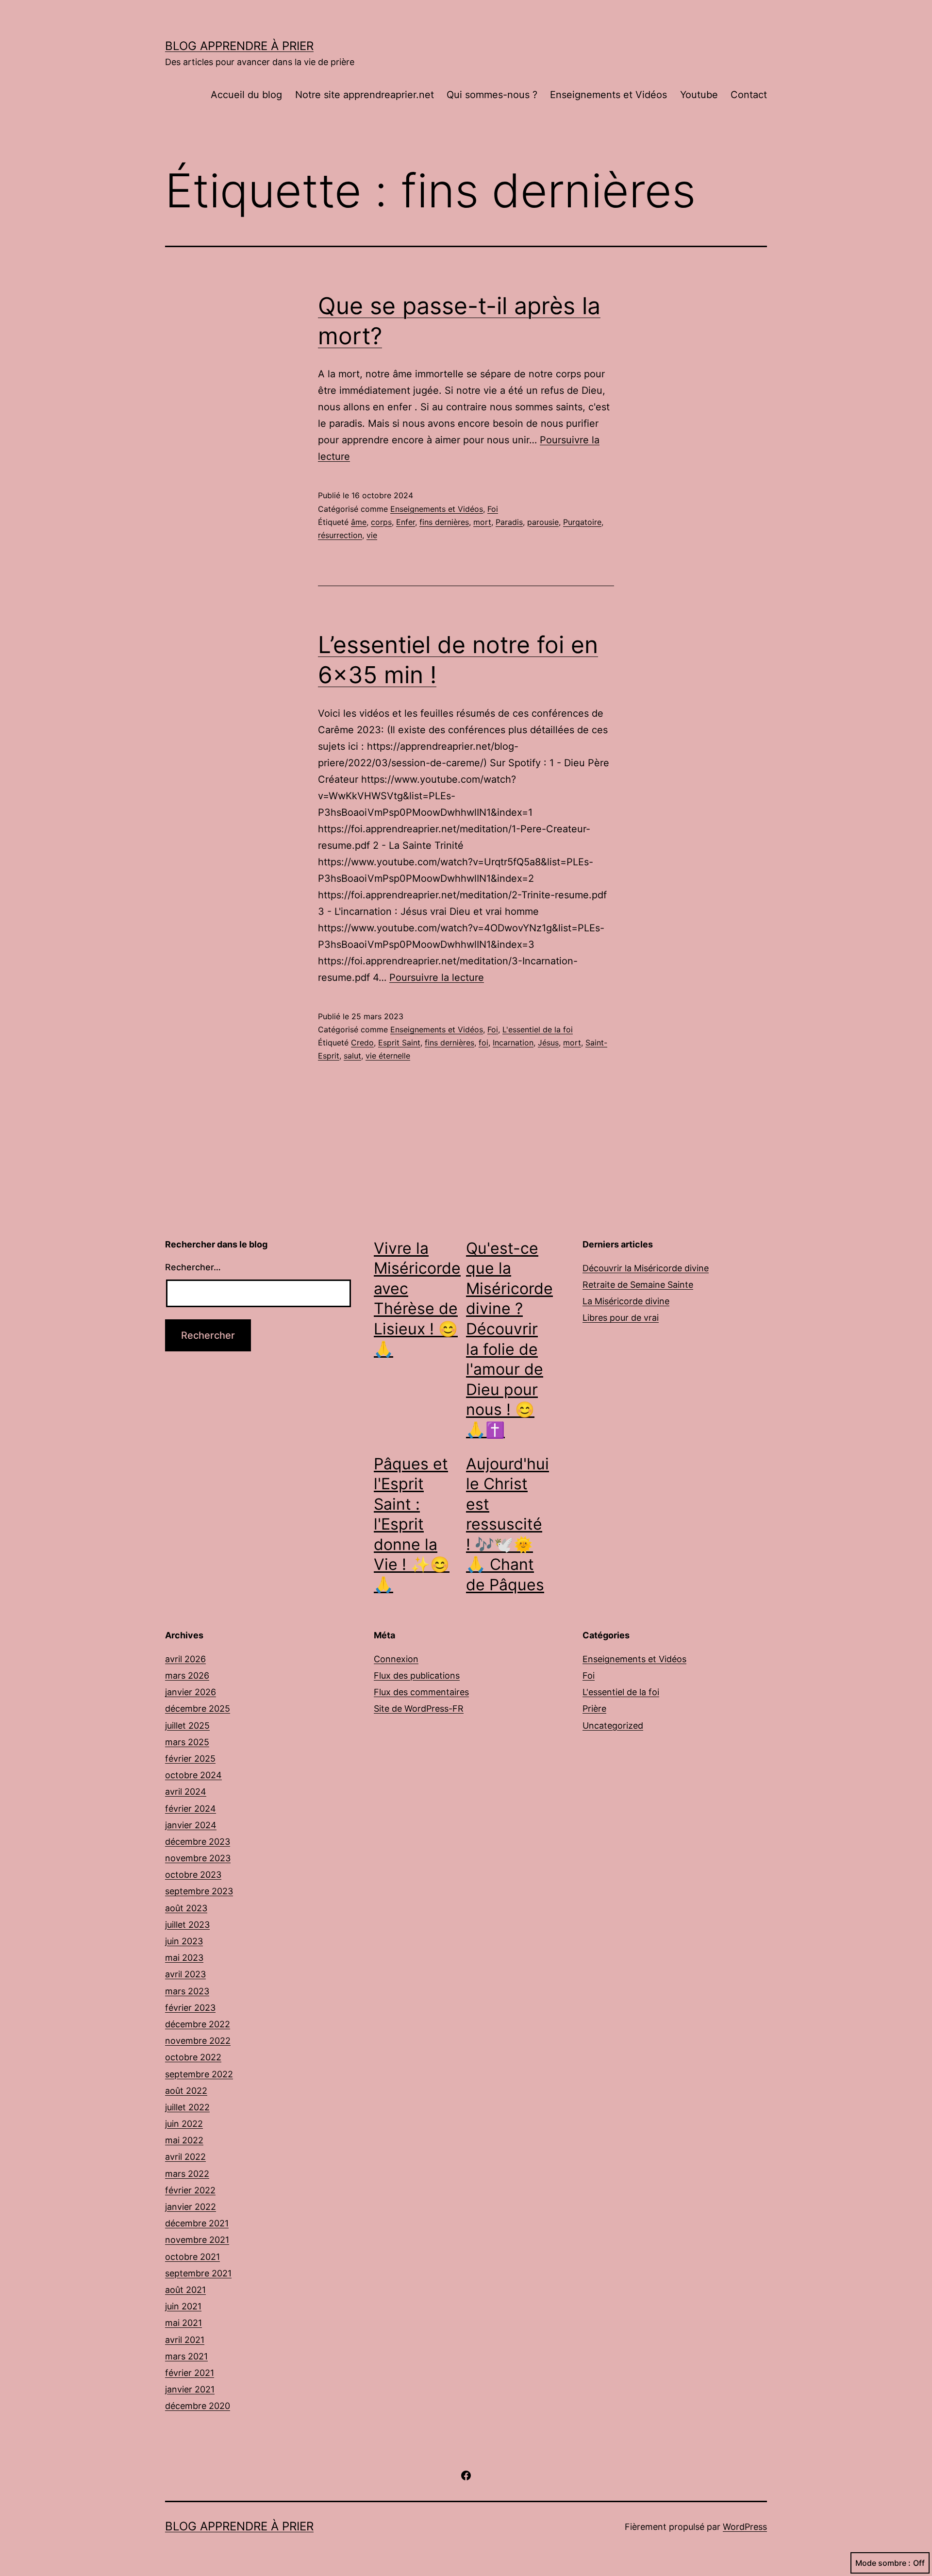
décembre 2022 (198, 2024)
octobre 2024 (193, 1775)
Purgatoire (582, 522)
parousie (543, 522)
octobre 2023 (193, 1875)
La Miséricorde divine (626, 1301)
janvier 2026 (191, 1692)
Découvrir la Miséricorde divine (646, 1268)
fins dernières (444, 522)
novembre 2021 (197, 2240)
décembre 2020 (198, 2406)
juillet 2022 (187, 2107)
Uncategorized (613, 1726)
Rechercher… (193, 1267)
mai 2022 (184, 2140)
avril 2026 (185, 1659)
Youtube (699, 95)
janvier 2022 (191, 2207)
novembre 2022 (198, 2041)
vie (372, 535)
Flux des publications (417, 1675)
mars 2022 (187, 2174)
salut (352, 1056)
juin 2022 (184, 2124)
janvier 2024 (191, 1825)
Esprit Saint (399, 1043)
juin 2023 (184, 1941)
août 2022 (186, 2091)
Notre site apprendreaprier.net (365, 95)
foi (483, 1043)
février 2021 (190, 2373)
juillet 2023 (187, 1925)
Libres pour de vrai (621, 1318)
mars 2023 (187, 1991)
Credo (362, 1043)
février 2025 (190, 1759)
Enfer (406, 522)
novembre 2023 (198, 1858)
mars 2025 (187, 1742)
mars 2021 (186, 2356)
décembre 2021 (197, 2223)
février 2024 (191, 1809)
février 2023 (190, 2008)
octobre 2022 (193, 2057)
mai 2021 (183, 2323)
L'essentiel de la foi (538, 1029)
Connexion (396, 1659)
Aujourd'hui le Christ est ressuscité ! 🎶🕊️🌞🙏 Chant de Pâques (508, 1524)
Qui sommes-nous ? (492, 95)
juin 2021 (183, 2306)
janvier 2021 (190, 2389)
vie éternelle (388, 1056)
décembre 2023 (198, 1842)
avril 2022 (185, 2157)
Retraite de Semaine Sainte (638, 1285)
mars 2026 (187, 1675)
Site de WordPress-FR (419, 1709)
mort (482, 522)
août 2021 (185, 2290)
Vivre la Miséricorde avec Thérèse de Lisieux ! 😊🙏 (417, 1299)
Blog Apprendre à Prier (239, 46)
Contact (749, 95)
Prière (594, 1709)
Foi (493, 509)
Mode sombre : (883, 2563)
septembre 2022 (199, 2074)
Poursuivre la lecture (437, 977)
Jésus (548, 1043)
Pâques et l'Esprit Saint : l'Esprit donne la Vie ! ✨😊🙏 (412, 1524)
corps (381, 522)
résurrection (340, 535)
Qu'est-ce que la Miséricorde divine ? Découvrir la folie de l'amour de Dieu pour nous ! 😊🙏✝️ (509, 1339)
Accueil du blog (246, 95)
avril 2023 (185, 1974)
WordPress (745, 2527)
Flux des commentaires (421, 1692)
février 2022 (190, 2190)
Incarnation (513, 1043)
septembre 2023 (199, 1891)
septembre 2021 (198, 2273)
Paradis (509, 522)
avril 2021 (185, 2340)
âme (359, 522)
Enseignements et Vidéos (608, 95)
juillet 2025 (187, 1726)
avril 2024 (186, 1792)
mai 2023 (184, 1958)
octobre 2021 (192, 2257)
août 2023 (186, 1908)
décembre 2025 (198, 1709)
